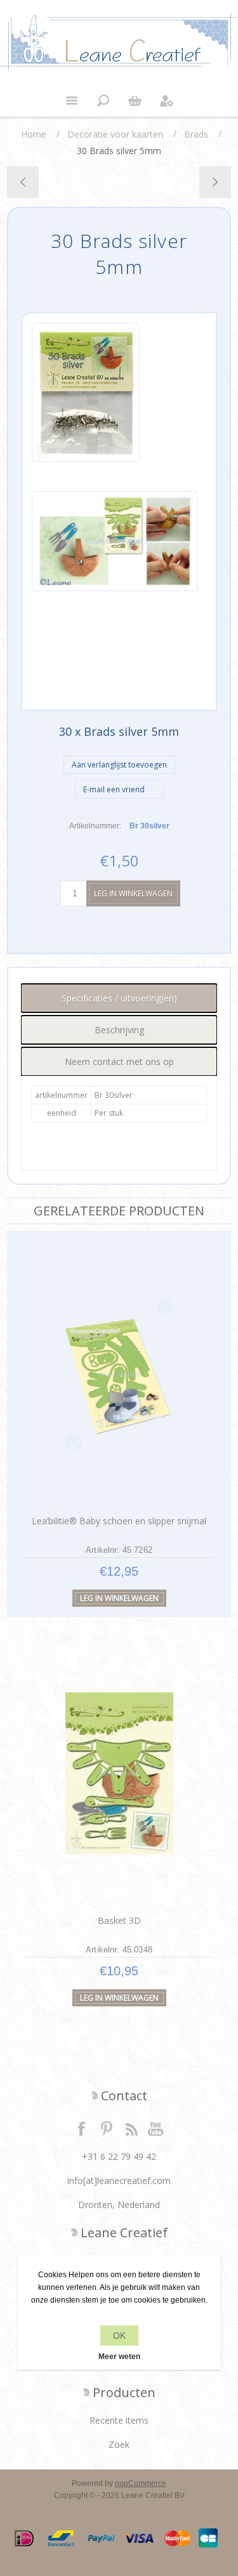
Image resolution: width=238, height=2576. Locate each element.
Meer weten (119, 2357)
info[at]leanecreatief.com (119, 2180)
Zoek (119, 2444)
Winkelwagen (135, 101)
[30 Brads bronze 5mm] (23, 182)
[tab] (119, 998)
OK (119, 2336)
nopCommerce (141, 2483)
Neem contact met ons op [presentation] (119, 1062)
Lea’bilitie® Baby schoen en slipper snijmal (119, 1521)
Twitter (107, 2128)
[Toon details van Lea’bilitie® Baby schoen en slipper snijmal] (119, 1374)
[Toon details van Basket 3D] (119, 1773)
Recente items (119, 2420)
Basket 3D (119, 1920)
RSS (131, 2128)
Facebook (82, 2128)
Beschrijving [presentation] (119, 1030)
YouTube (156, 2128)
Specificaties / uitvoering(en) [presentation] (119, 998)
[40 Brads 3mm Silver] (215, 182)
